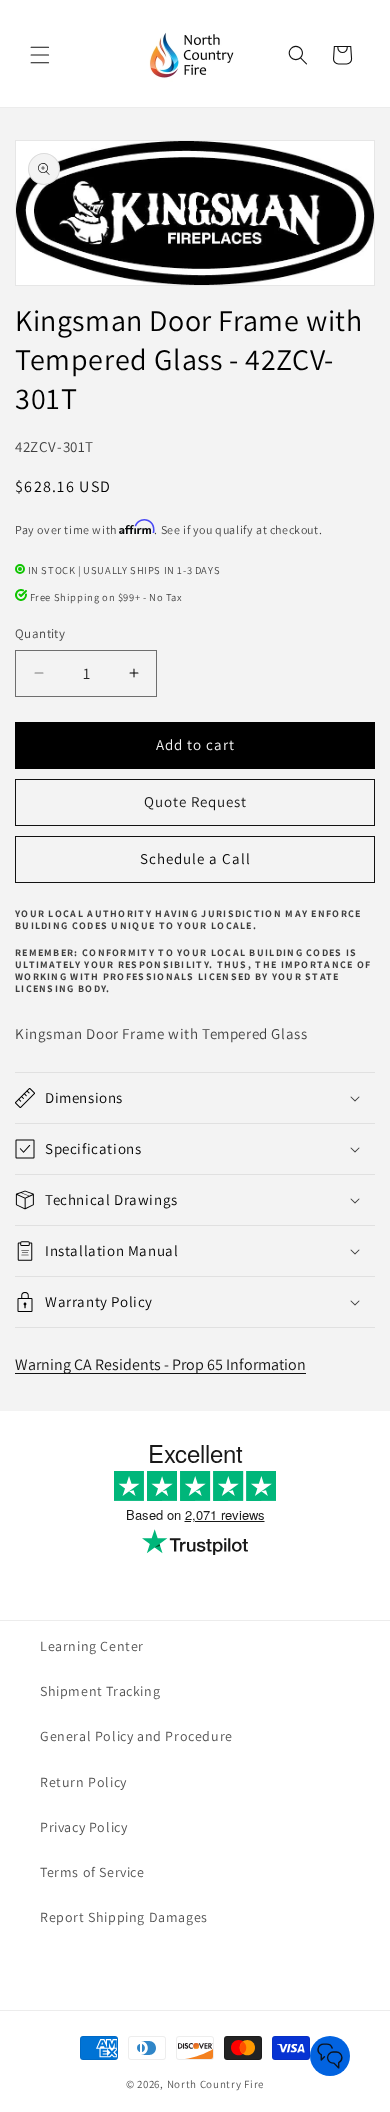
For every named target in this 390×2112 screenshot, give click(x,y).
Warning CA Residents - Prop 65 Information (160, 1364)
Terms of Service (92, 1872)
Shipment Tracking (100, 1691)
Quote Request (195, 801)
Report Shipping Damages (124, 1917)
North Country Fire (216, 2084)
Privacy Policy (83, 1827)
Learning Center (92, 1646)
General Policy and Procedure (136, 1736)
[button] (40, 55)
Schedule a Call (195, 858)
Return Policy (83, 1782)
